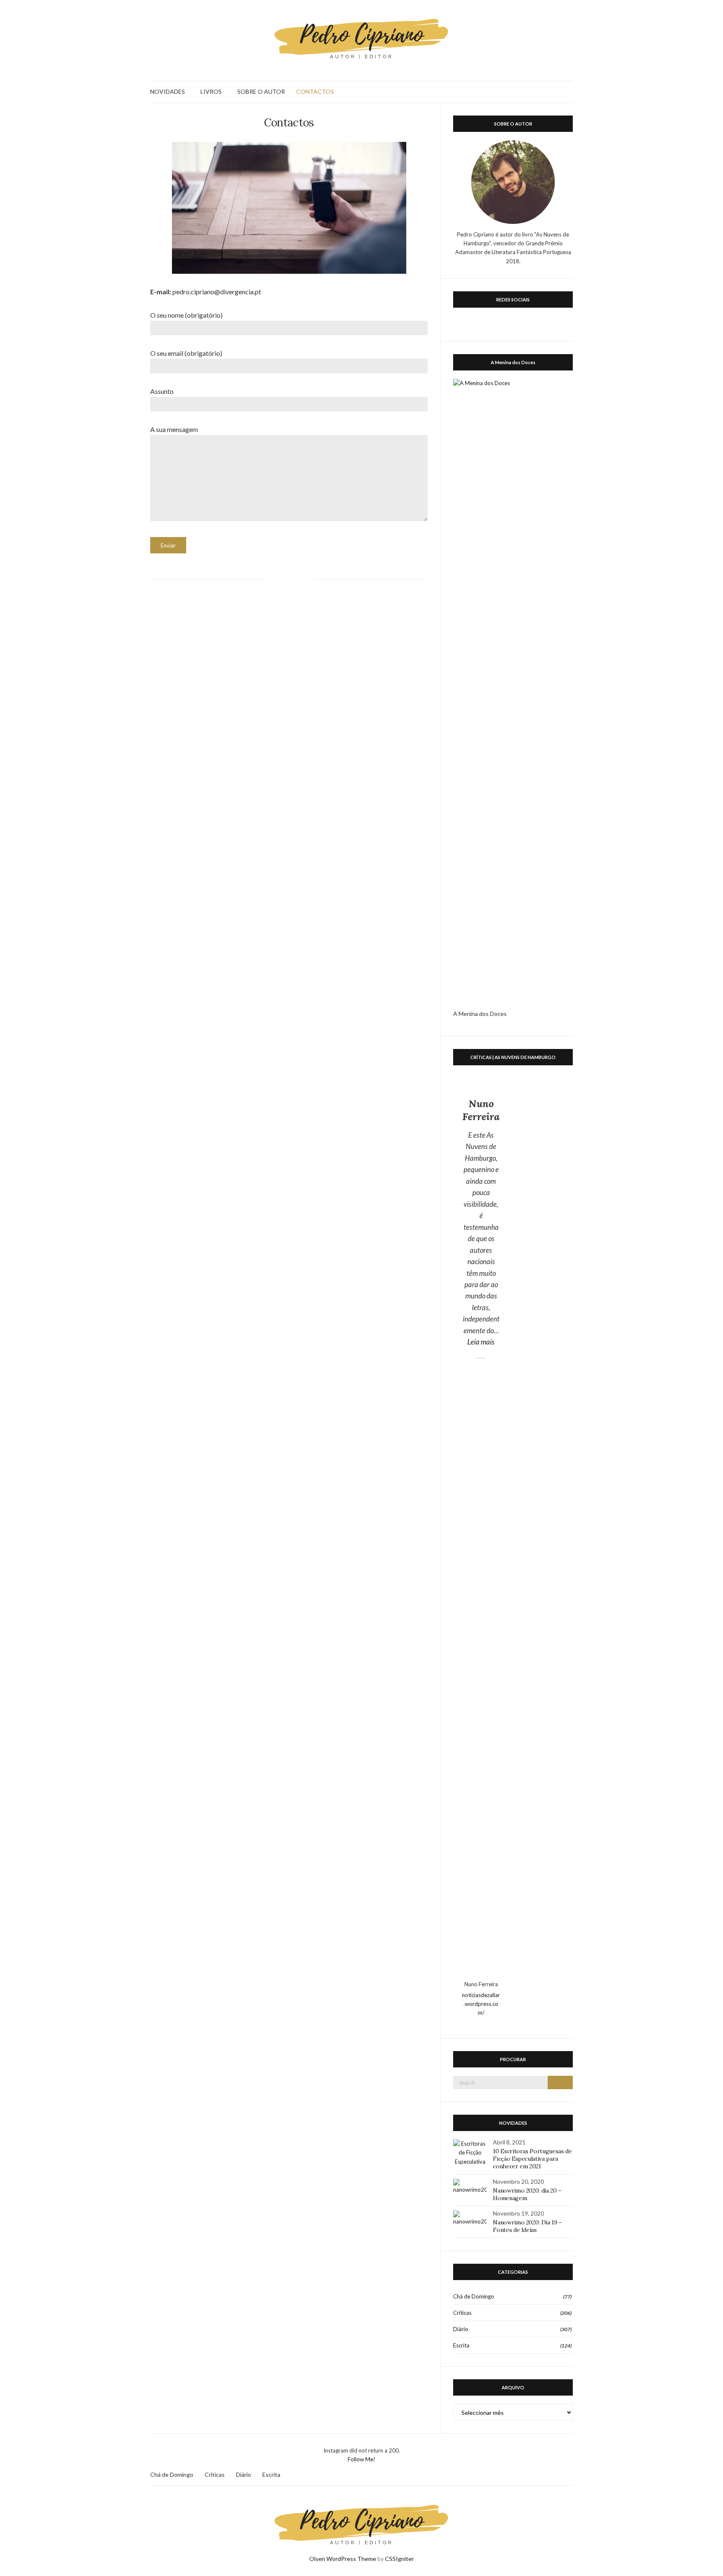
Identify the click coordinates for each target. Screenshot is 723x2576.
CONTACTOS (315, 91)
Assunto (162, 391)
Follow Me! (361, 2459)
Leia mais (484, 1342)
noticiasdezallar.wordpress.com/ (481, 2004)
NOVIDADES (168, 91)
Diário (461, 2329)
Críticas (462, 2313)
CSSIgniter (399, 2559)
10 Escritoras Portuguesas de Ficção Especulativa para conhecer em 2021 (532, 2159)
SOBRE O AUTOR (261, 91)
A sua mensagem (174, 429)
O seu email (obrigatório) (186, 353)
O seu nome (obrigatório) (186, 315)
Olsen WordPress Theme (343, 2559)
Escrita (461, 2345)
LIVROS (211, 91)
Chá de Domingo (474, 2296)
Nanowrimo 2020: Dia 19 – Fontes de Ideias (527, 2226)
